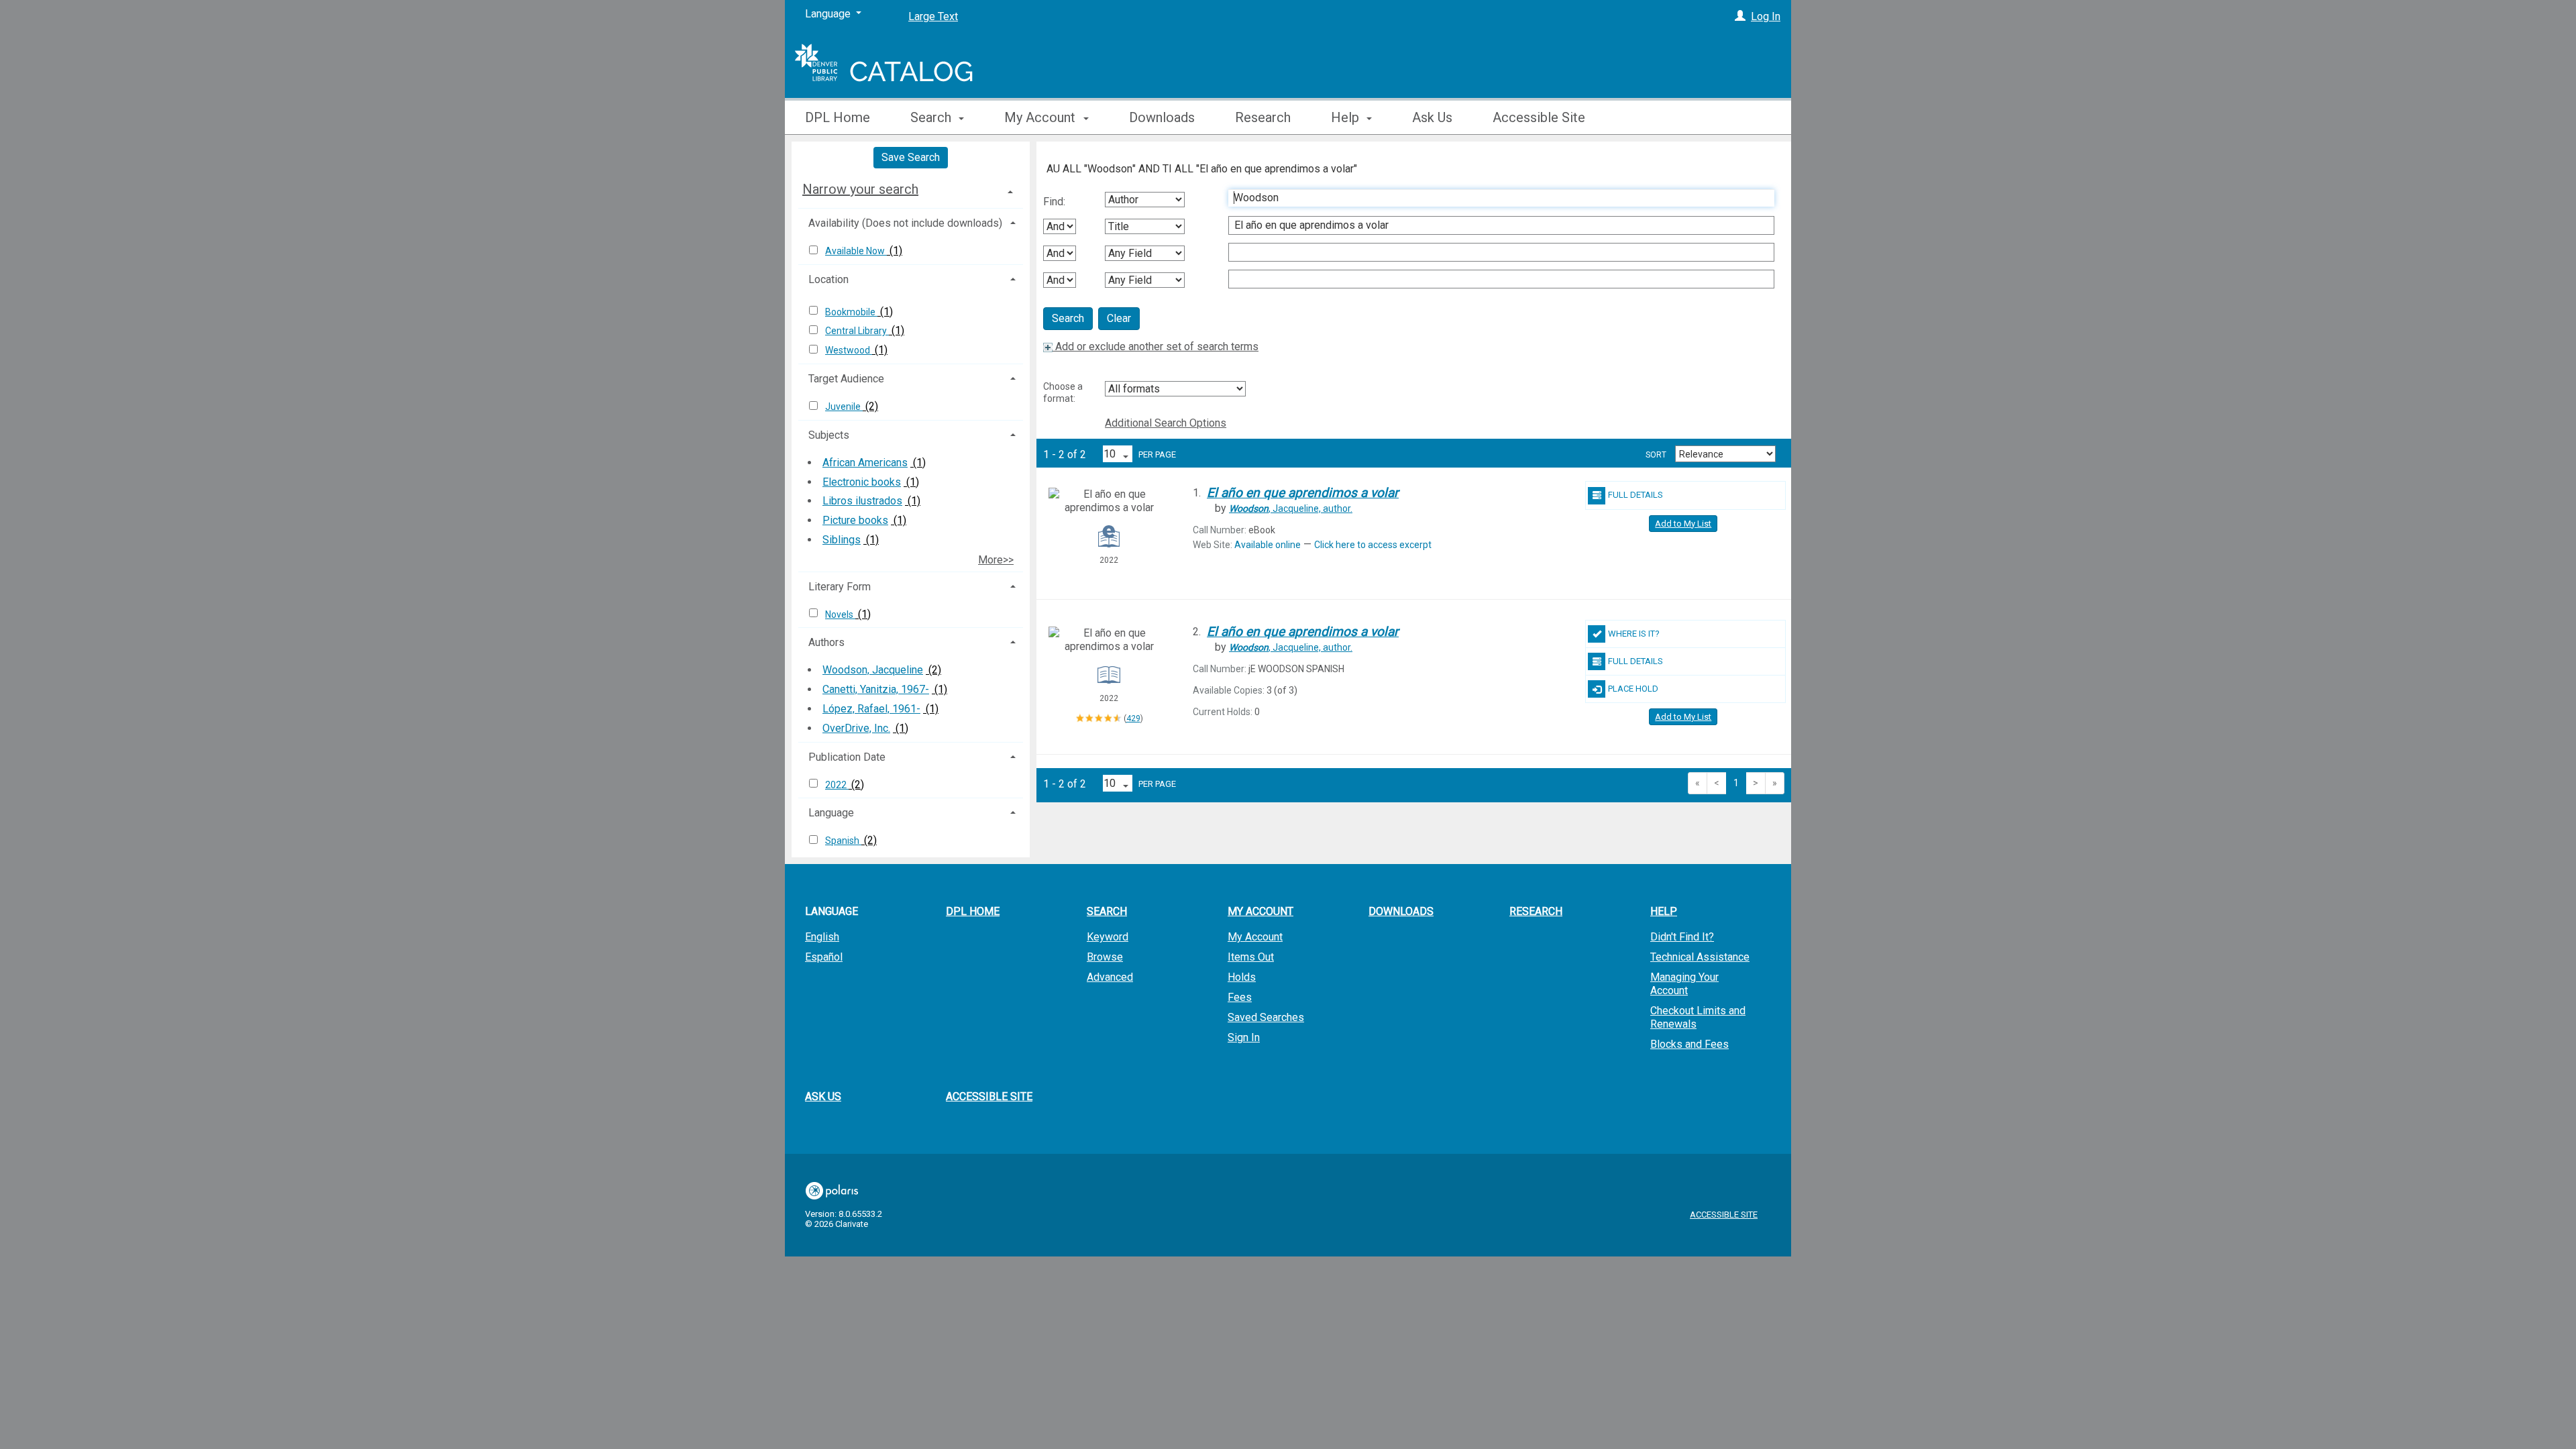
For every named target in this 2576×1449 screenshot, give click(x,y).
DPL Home (838, 117)
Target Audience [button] (846, 379)
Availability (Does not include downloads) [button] (905, 223)
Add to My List (1683, 524)
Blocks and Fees (1689, 1044)
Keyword (1108, 937)
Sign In (1244, 1037)
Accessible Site (1539, 117)
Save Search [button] (911, 157)
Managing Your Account (1684, 984)
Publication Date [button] (847, 757)
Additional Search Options (1166, 423)
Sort (1656, 455)
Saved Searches (1266, 1017)
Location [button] (828, 279)
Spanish (843, 841)
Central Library (857, 331)
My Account (1255, 937)
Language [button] (831, 813)
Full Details (1635, 495)
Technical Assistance (1700, 957)
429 (1133, 718)
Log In (1766, 16)
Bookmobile (851, 312)
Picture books (855, 520)
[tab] (911, 189)
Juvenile (844, 407)
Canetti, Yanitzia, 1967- (876, 689)
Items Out (1251, 957)
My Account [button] (1041, 117)
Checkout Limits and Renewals (1698, 1017)
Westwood (849, 350)
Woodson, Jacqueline (873, 670)
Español (824, 957)
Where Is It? (1634, 634)
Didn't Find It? (1682, 937)
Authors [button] (826, 642)
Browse (1105, 957)
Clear (1119, 318)
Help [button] (1347, 117)
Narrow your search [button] (860, 189)
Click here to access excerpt (1373, 545)
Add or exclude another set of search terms (1156, 346)
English (822, 937)
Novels (840, 614)
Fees (1240, 997)
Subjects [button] (829, 435)
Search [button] (932, 117)
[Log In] (1740, 16)
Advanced (1110, 977)
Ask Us (1432, 117)
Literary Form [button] (840, 587)
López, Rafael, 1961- (871, 709)
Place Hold (1633, 689)
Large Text (933, 16)
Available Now (856, 251)
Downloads (1162, 117)
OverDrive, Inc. (856, 728)
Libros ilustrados (862, 501)
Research (1263, 117)
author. (1291, 508)
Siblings (842, 540)
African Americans (865, 463)
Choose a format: (1063, 392)
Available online (1268, 545)
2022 (837, 785)
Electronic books (862, 482)
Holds (1242, 977)
